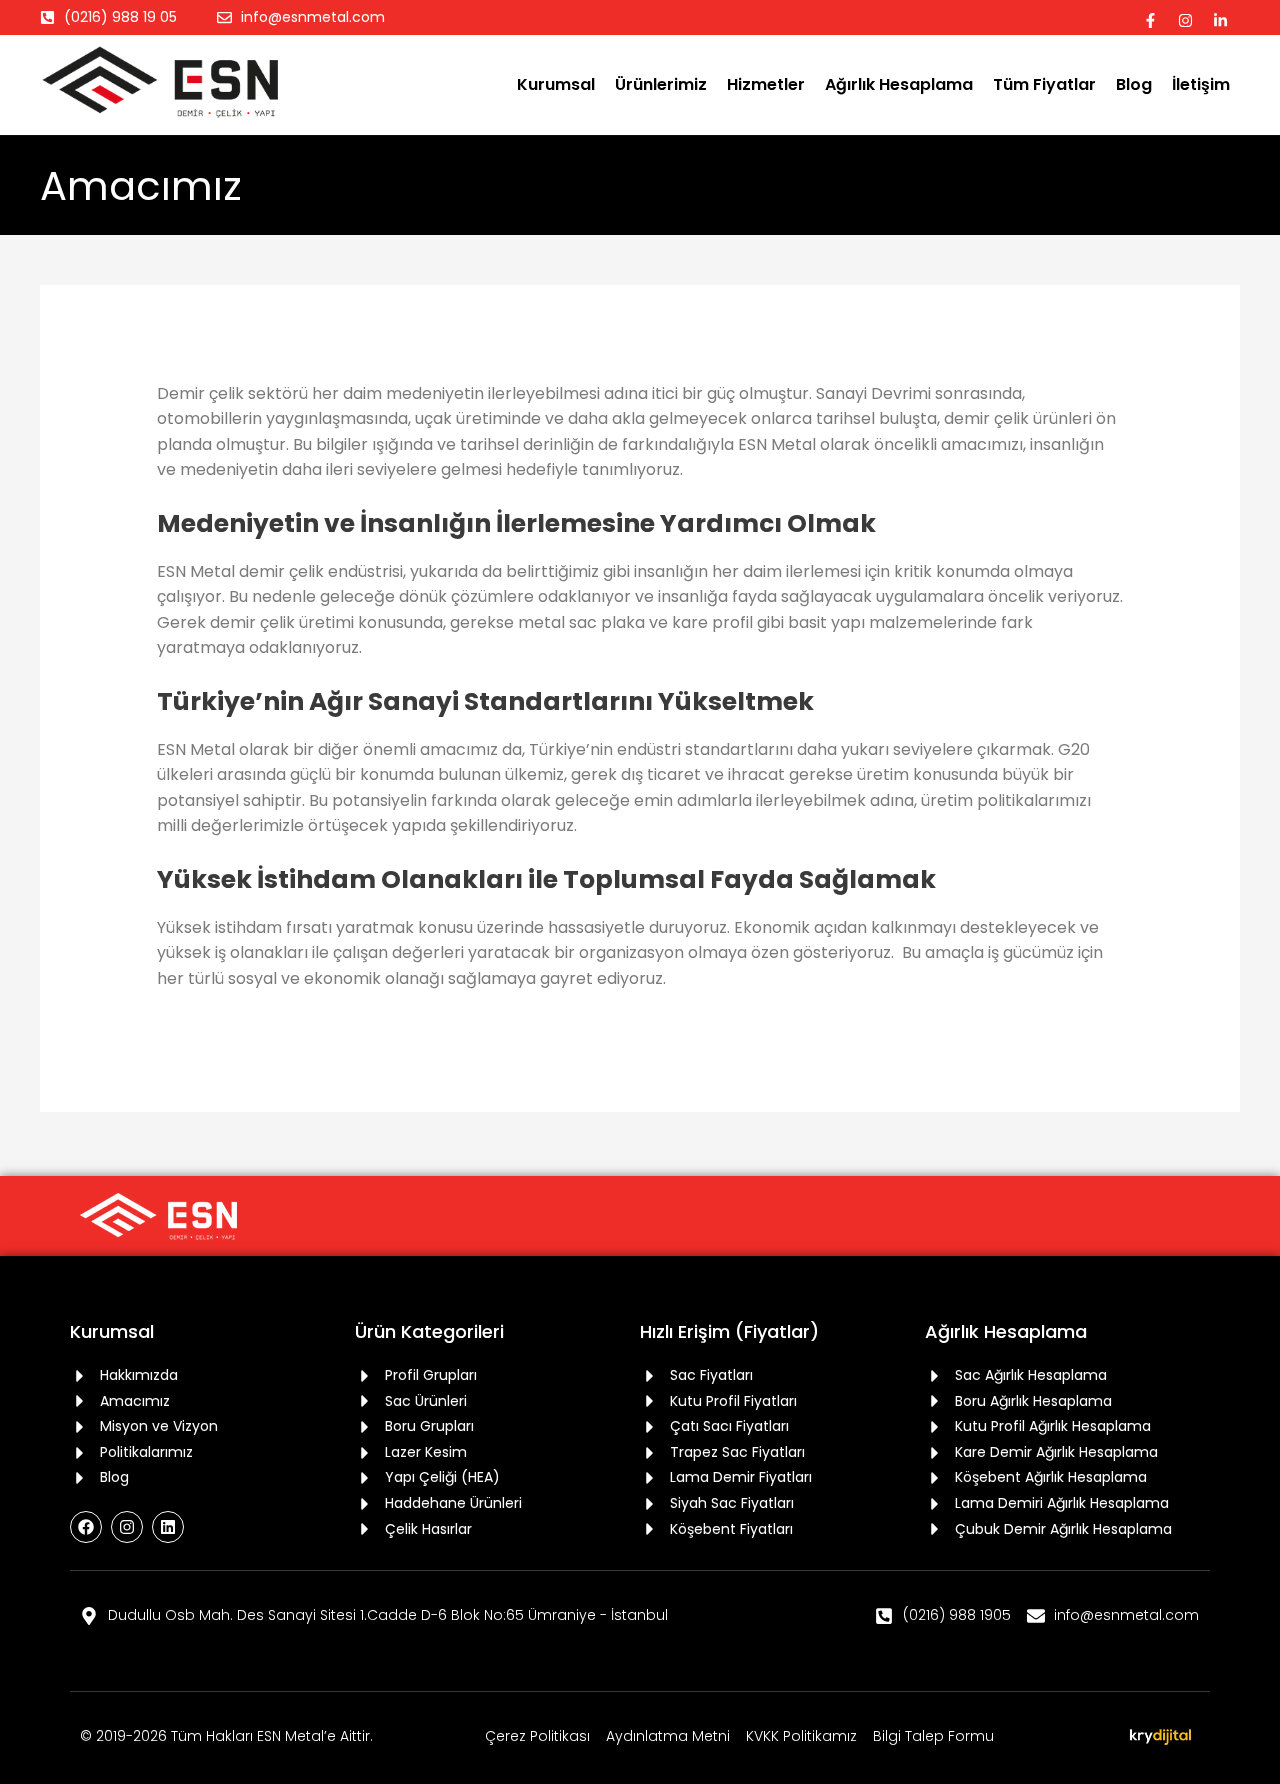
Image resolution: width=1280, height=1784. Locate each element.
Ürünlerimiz (661, 84)
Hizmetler (766, 84)
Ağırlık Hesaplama (899, 84)
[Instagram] (1186, 20)
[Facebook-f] (1151, 20)
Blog (1134, 84)
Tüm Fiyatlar (1044, 84)
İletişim (1201, 84)
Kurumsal (556, 84)
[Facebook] (86, 1527)
